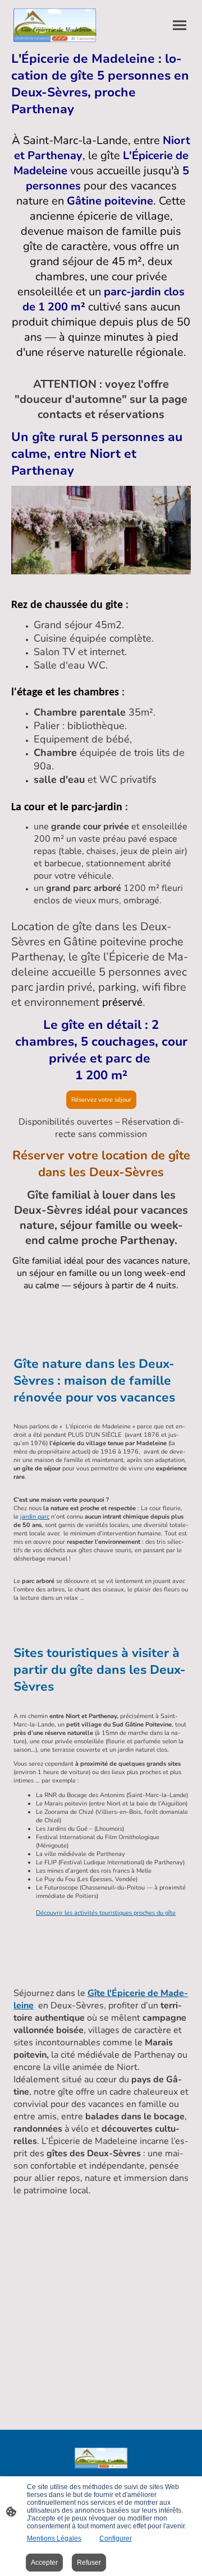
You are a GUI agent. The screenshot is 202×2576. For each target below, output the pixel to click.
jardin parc (35, 1517)
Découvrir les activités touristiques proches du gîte (106, 1913)
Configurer (116, 2538)
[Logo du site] (55, 25)
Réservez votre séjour (101, 1100)
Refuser (89, 2563)
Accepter (44, 2563)
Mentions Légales (54, 2538)
